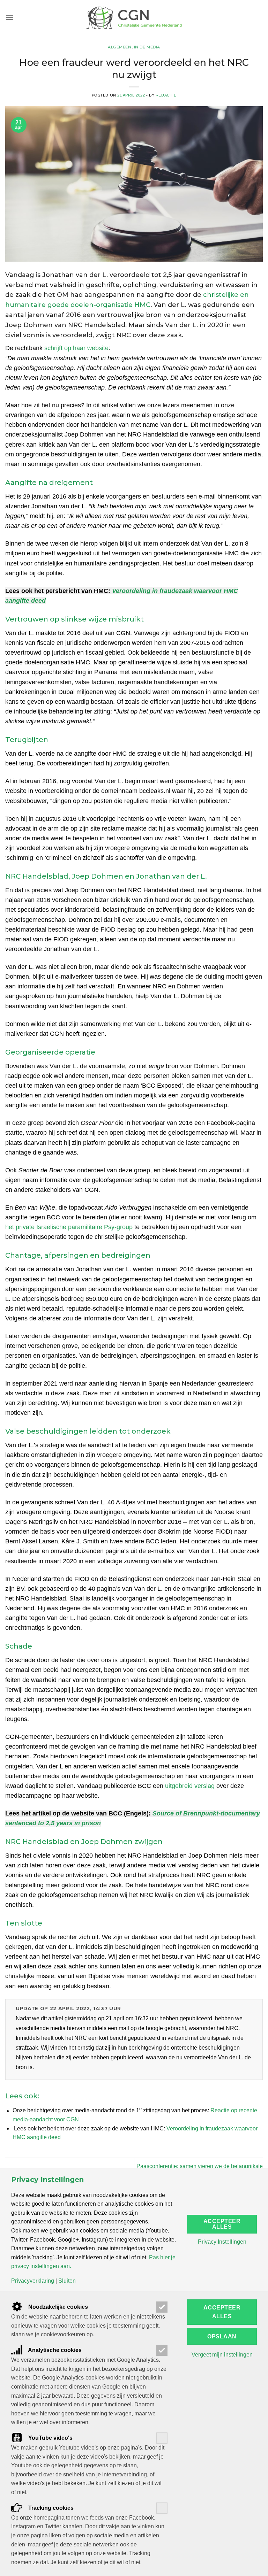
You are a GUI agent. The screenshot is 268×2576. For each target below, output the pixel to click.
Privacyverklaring (33, 2281)
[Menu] (9, 17)
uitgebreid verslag (190, 1786)
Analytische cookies (54, 2350)
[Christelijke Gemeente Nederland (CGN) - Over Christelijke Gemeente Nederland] (134, 17)
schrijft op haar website (76, 348)
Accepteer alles (222, 2224)
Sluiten (67, 2281)
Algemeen (120, 47)
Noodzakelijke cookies (57, 2307)
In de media (147, 47)
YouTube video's (50, 2438)
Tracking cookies (50, 2508)
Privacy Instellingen (222, 2242)
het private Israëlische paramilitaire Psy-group (69, 1227)
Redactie (166, 95)
